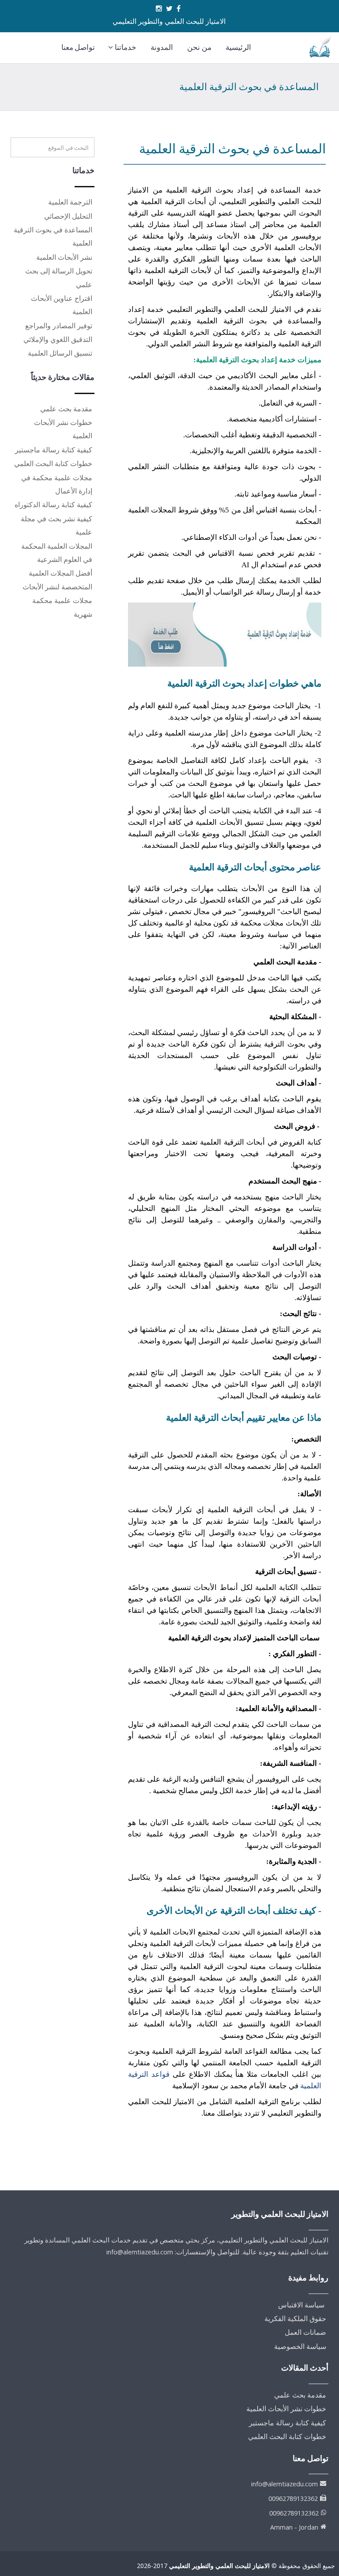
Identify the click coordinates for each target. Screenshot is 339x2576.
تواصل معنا (78, 47)
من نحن (199, 47)
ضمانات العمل (305, 2332)
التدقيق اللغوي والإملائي (58, 339)
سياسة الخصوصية (300, 2346)
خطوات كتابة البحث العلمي (53, 463)
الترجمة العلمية (70, 202)
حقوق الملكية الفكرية (295, 2318)
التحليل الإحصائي (68, 216)
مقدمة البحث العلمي (285, 962)
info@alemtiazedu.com (284, 2484)
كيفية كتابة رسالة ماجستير (54, 450)
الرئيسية (238, 47)
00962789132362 (293, 2498)
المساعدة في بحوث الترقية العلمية (232, 149)
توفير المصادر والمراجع (59, 326)
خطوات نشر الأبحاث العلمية (286, 2409)
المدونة (162, 47)
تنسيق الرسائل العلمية (60, 353)
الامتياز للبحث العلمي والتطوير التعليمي (219, 2566)
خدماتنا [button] (125, 47)
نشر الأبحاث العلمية (64, 257)
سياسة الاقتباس (301, 2305)
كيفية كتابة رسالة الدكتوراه (53, 505)
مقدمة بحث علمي (66, 409)
